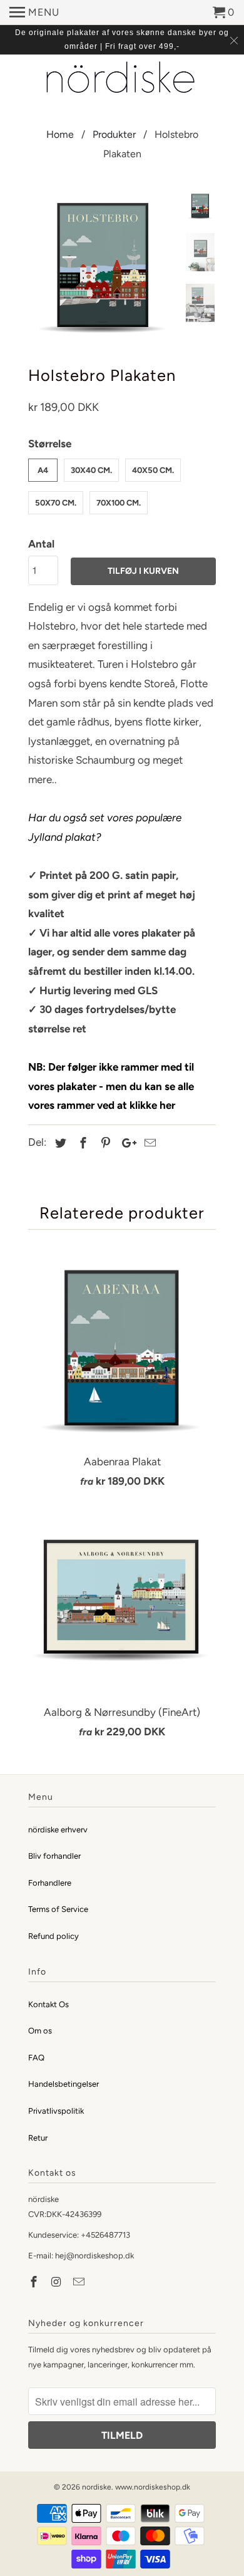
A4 (43, 470)
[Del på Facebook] (81, 1143)
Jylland (45, 837)
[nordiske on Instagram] (58, 2282)
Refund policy (53, 1936)
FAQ (36, 2058)
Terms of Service (58, 1909)
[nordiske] (122, 79)
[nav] (34, 13)
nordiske (97, 2487)
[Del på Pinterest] (104, 1143)
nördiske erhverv (58, 1830)
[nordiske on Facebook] (35, 2282)
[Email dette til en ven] (148, 1143)
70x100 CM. (119, 503)
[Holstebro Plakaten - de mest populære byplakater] (103, 267)
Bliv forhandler (54, 1856)
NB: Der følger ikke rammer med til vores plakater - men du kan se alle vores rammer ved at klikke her (111, 1086)
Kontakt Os (48, 2004)
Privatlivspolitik (56, 2111)
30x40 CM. (91, 470)
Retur (38, 2138)
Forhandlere (50, 1883)
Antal (41, 544)
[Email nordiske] (80, 2282)
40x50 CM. (153, 470)
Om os (40, 2031)
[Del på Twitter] (59, 1143)
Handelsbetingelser (64, 2084)
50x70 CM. (56, 503)
